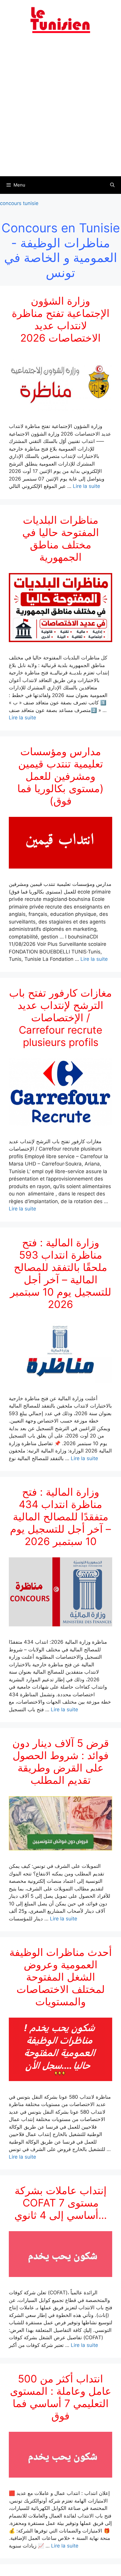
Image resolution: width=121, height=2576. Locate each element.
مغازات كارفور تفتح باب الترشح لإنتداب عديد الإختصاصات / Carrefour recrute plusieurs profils (60, 1017)
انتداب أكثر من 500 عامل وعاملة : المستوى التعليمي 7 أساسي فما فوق (61, 2397)
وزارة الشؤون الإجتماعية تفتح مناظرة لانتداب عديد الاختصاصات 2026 (61, 319)
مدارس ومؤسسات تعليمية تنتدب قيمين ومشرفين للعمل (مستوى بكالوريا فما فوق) (60, 776)
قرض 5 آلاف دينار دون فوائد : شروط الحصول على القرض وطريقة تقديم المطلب (61, 1761)
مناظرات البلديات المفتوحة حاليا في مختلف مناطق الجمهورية (61, 538)
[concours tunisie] (60, 20)
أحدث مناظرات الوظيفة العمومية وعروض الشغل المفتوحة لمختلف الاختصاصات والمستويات (61, 1977)
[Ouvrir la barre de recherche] (112, 185)
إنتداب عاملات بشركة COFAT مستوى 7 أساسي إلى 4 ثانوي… (61, 2203)
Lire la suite (86, 486)
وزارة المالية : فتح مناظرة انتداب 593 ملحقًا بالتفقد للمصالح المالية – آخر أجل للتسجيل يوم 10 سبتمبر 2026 (61, 1273)
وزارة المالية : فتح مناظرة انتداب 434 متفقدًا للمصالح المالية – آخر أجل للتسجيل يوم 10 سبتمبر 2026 (60, 1517)
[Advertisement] (60, 108)
